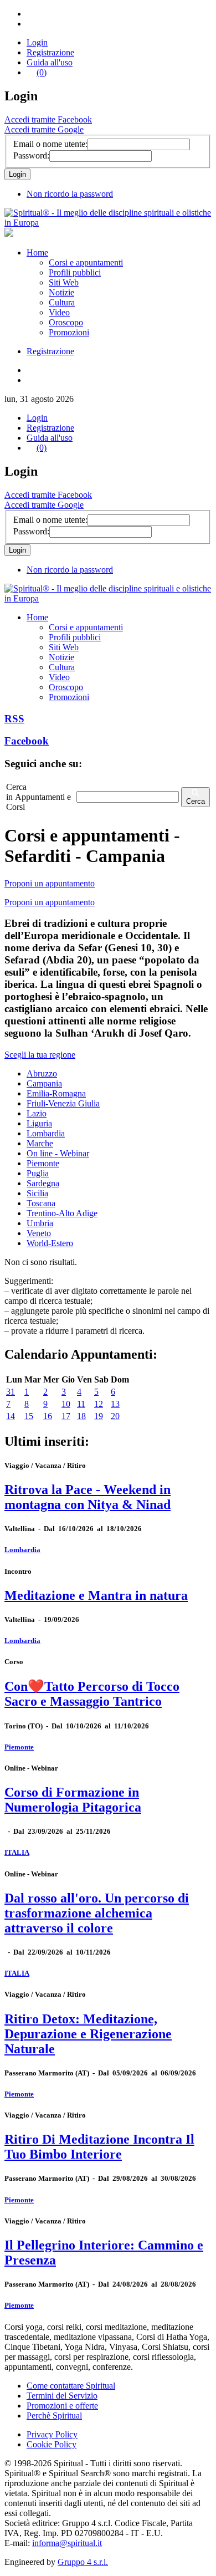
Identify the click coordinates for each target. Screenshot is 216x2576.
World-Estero (50, 1243)
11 (81, 1404)
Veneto (39, 1233)
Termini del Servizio (62, 2396)
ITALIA (17, 1852)
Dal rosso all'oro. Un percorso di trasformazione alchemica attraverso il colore (97, 1913)
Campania (44, 1083)
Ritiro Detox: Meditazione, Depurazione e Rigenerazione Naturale (88, 2034)
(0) (42, 72)
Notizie (61, 292)
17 (66, 1416)
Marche (40, 1143)
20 (115, 1416)
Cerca (196, 801)
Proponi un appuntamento (50, 883)
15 (29, 1416)
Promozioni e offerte (62, 2406)
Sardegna (43, 1183)
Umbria (40, 1223)
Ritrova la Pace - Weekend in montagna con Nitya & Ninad (88, 1497)
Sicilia (37, 1193)
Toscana (41, 1203)
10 (66, 1404)
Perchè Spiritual (54, 2416)
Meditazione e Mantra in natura (96, 1595)
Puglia (38, 1173)
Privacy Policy (52, 2434)
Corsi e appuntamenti (86, 262)
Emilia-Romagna (56, 1093)
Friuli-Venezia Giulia (63, 1103)
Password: (31, 155)
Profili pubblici (75, 272)
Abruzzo (42, 1073)
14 (11, 1416)
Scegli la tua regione (40, 1055)
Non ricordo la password (70, 194)
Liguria (39, 1123)
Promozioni (69, 332)
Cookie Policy (52, 2444)
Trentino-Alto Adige (62, 1213)
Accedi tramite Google (44, 129)
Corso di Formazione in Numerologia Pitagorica (73, 1800)
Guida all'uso (50, 62)
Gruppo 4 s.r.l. (83, 2562)
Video (59, 312)
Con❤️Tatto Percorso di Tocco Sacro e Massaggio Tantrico (92, 1694)
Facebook (27, 741)
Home (37, 253)
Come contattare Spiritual (71, 2386)
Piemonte (43, 1163)
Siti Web (64, 282)
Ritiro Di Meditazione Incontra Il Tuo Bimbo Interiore (99, 2147)
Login (37, 42)
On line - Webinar (58, 1153)
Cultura (62, 302)
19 (99, 1416)
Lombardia (46, 1133)
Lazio (37, 1113)
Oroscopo (66, 322)
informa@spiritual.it (67, 2543)
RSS (14, 719)
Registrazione (50, 52)
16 (48, 1416)
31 (11, 1392)
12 (99, 1404)
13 (115, 1404)
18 (81, 1416)
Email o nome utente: (50, 144)
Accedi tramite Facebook (48, 119)
